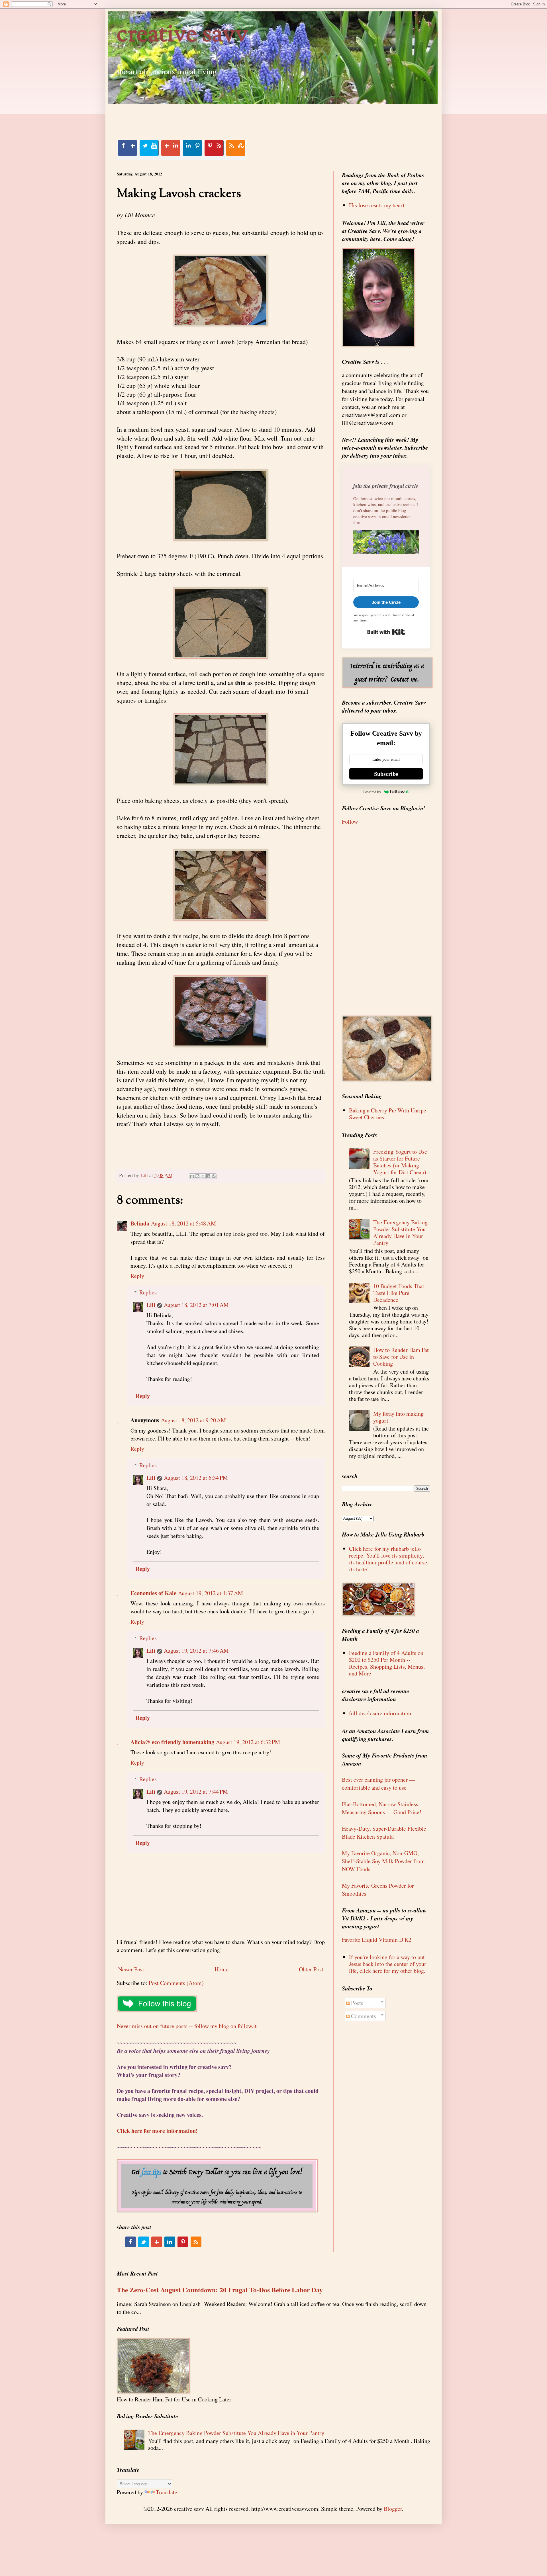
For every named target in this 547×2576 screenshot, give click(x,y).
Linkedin (192, 148)
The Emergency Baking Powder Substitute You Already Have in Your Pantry (400, 1232)
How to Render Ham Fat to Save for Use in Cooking (401, 1357)
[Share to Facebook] (208, 1176)
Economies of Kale (153, 1593)
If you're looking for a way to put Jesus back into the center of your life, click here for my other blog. (388, 1964)
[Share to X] (203, 1176)
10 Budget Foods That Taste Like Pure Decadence (399, 1293)
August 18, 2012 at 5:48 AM (183, 1223)
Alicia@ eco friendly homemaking (172, 1742)
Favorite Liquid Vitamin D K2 (377, 1940)
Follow (350, 822)
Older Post (311, 1969)
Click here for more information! (157, 2131)
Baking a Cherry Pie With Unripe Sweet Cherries (388, 1114)
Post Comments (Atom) (176, 1983)
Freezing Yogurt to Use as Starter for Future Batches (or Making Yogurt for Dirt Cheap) (400, 1162)
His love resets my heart (377, 205)
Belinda (140, 1223)
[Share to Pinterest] (214, 1176)
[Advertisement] (221, 117)
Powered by (372, 792)
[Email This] (192, 1176)
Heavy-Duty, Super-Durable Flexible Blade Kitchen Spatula (384, 1833)
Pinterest (214, 148)
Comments (363, 2016)
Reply (137, 1276)
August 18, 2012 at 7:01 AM (196, 1305)
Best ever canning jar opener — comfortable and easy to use (378, 1784)
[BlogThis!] (197, 1176)
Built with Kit (386, 632)
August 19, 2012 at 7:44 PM (196, 1792)
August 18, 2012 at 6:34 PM (196, 1478)
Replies (148, 1292)
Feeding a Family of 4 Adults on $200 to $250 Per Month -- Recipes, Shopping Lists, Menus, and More (387, 1663)
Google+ (171, 148)
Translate (167, 2492)
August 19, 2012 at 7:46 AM (196, 1651)
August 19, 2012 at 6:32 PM (248, 1742)
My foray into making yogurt (398, 1417)
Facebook (127, 148)
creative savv (182, 35)
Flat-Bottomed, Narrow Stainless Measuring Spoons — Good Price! (382, 1808)
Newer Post (131, 1969)
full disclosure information (380, 1713)
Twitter (149, 148)
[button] (386, 543)
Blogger (393, 2509)
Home (222, 1969)
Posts (356, 2003)
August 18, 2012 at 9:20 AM (193, 1420)
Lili (151, 1305)
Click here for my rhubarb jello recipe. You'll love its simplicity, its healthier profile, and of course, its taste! (389, 1559)
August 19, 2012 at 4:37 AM (211, 1593)
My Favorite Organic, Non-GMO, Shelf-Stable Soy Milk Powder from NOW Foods (383, 1861)
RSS (236, 148)
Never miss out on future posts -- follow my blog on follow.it (187, 2026)
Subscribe (386, 774)
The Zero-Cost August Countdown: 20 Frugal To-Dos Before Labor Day (220, 2290)
